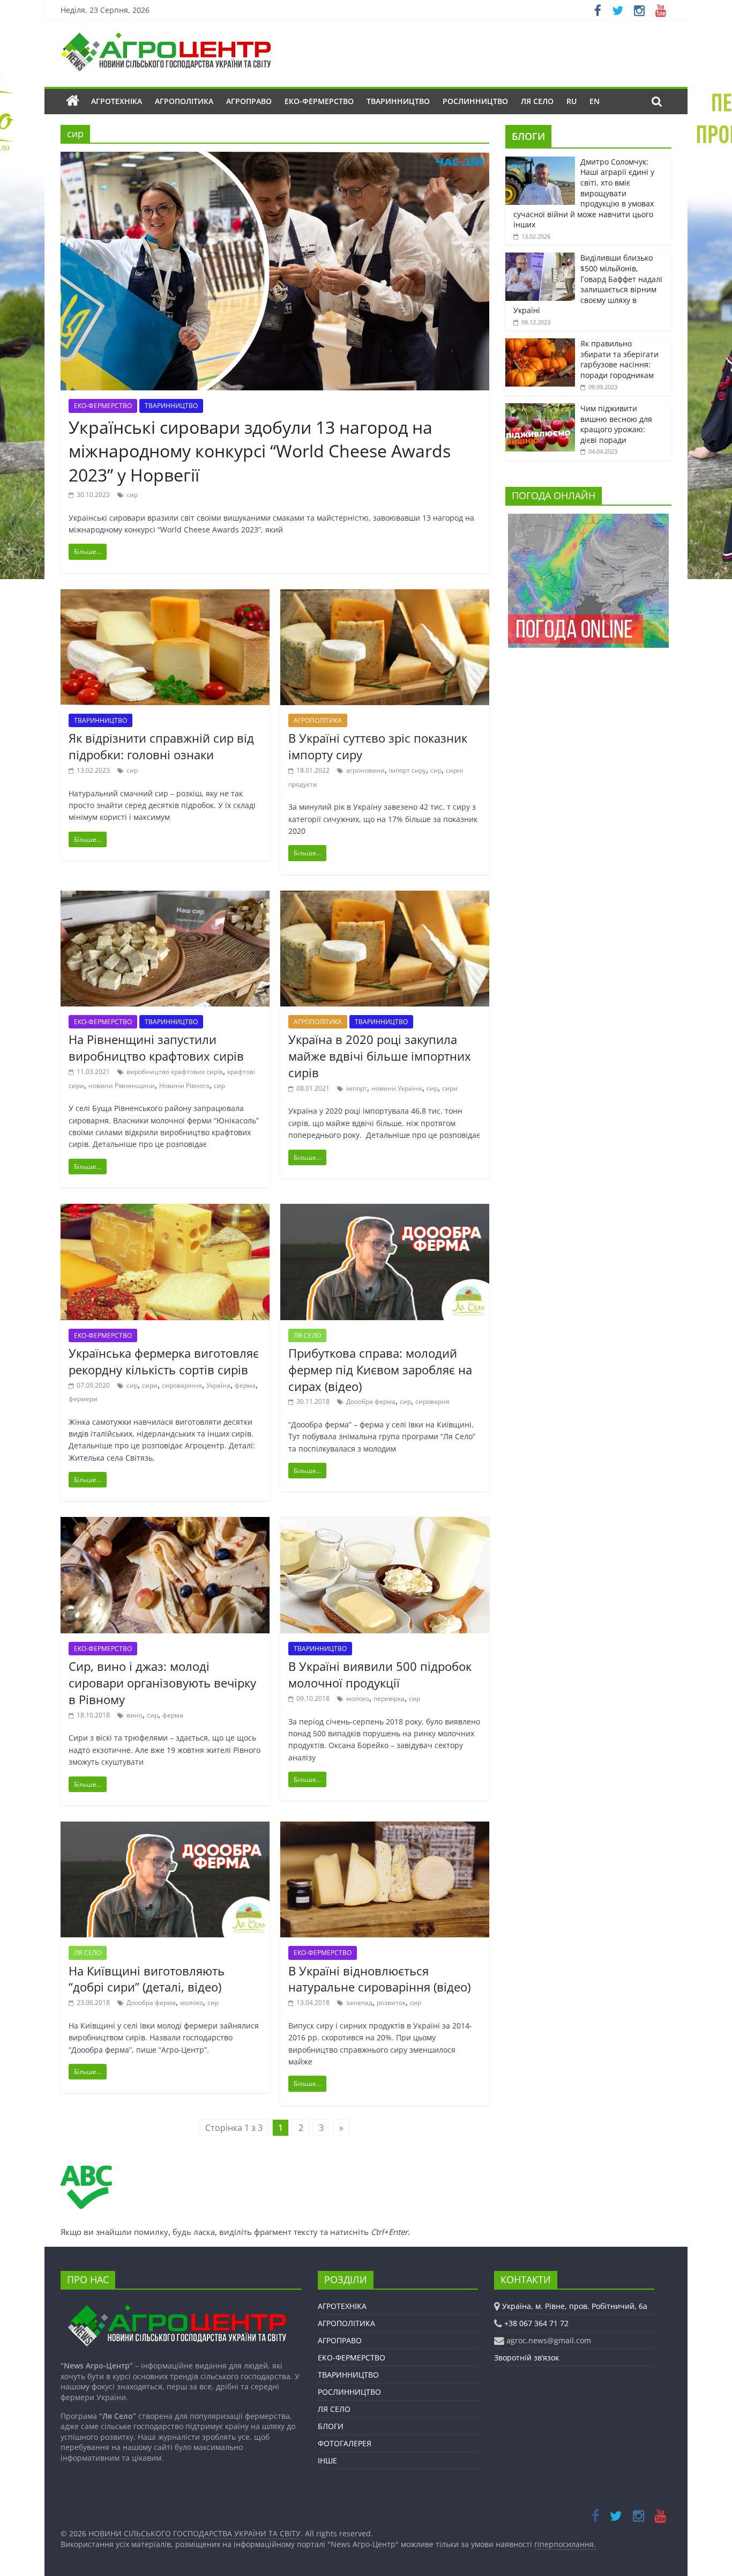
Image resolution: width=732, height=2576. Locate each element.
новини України (397, 1088)
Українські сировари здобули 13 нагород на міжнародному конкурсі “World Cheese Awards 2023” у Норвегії (260, 451)
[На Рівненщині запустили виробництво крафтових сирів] (165, 897)
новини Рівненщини (122, 1086)
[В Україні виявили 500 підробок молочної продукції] (385, 1523)
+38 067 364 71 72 (536, 2323)
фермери (83, 1399)
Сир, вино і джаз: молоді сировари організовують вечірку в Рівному (162, 1683)
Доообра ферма (371, 1401)
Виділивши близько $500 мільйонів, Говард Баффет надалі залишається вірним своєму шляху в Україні (588, 284)
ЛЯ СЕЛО (537, 101)
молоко (358, 1698)
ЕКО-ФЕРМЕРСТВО (319, 101)
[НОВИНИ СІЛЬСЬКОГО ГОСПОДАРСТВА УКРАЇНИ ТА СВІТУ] (166, 38)
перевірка (389, 1698)
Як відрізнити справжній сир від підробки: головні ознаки (161, 746)
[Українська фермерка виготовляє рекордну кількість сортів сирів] (165, 1210)
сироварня (432, 1401)
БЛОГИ (528, 136)
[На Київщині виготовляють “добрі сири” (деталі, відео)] (165, 1828)
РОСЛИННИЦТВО (475, 101)
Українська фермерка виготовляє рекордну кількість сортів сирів (164, 1361)
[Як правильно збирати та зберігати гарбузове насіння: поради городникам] (540, 344)
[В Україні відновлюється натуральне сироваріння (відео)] (385, 1828)
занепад (359, 2003)
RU (572, 101)
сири (450, 1088)
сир (132, 495)
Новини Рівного (184, 1086)
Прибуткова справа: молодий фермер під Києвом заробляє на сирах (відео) (380, 1370)
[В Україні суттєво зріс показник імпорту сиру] (385, 596)
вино (135, 1715)
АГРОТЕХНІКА (117, 101)
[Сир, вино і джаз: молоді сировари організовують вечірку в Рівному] (165, 1523)
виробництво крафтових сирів (175, 1072)
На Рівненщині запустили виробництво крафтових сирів (156, 1048)
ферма (245, 1385)
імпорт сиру (408, 770)
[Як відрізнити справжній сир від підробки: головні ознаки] (165, 596)
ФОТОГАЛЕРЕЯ (345, 2443)
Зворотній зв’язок (526, 2357)
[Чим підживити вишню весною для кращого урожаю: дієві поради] (540, 409)
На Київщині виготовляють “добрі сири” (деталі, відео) (147, 1979)
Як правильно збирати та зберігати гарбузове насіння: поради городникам (619, 359)
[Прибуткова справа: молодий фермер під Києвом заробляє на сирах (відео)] (385, 1210)
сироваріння (182, 1385)
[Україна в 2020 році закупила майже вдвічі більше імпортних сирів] (385, 897)
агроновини (365, 770)
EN (595, 101)
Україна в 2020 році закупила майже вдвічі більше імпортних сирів (380, 1056)
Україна (218, 1385)
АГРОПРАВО (249, 101)
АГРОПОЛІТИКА (184, 101)
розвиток (391, 2003)
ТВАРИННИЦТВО (398, 101)
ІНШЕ (327, 2460)
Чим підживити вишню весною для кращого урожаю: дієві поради (616, 424)
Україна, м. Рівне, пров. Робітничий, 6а (575, 2306)
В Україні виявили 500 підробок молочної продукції (380, 1674)
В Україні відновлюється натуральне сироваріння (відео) (379, 1979)
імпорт (357, 1088)
